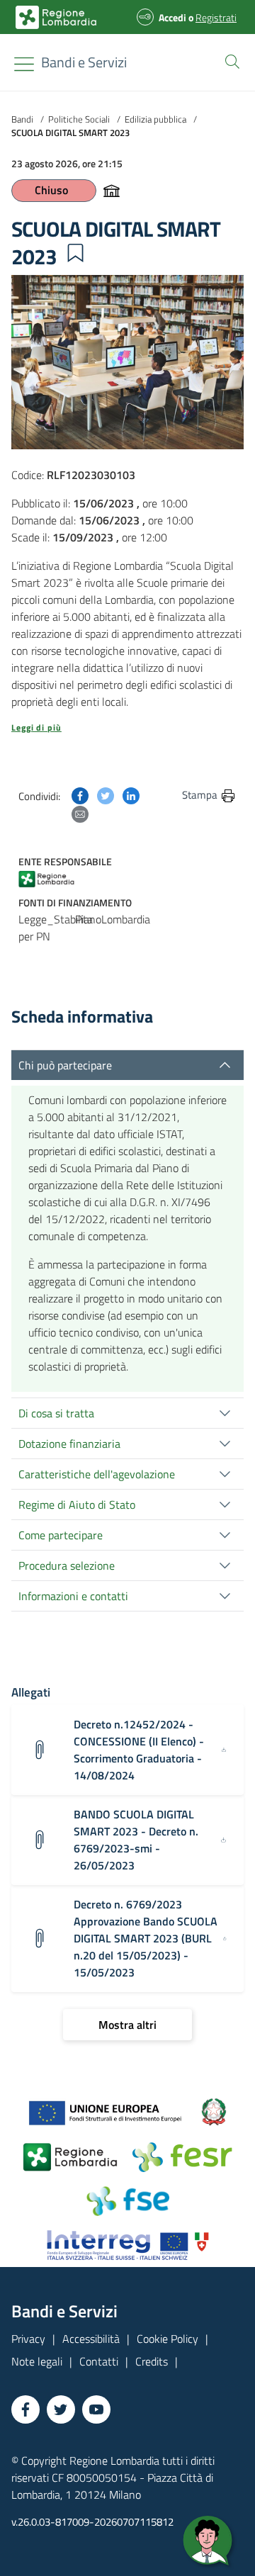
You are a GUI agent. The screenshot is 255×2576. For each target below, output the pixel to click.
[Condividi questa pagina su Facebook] (80, 794)
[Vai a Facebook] (25, 2409)
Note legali (37, 2361)
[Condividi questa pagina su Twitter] (106, 794)
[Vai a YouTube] (96, 2409)
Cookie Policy (168, 2339)
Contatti (99, 2361)
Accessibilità (91, 2339)
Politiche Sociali (79, 119)
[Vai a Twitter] (61, 2409)
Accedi (172, 17)
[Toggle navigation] (24, 64)
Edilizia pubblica (155, 119)
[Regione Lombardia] (52, 878)
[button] (229, 60)
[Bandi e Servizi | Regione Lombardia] (56, 17)
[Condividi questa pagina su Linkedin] (131, 794)
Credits (152, 2361)
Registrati (216, 17)
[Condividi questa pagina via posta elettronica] (80, 813)
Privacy (28, 2339)
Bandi (22, 119)
